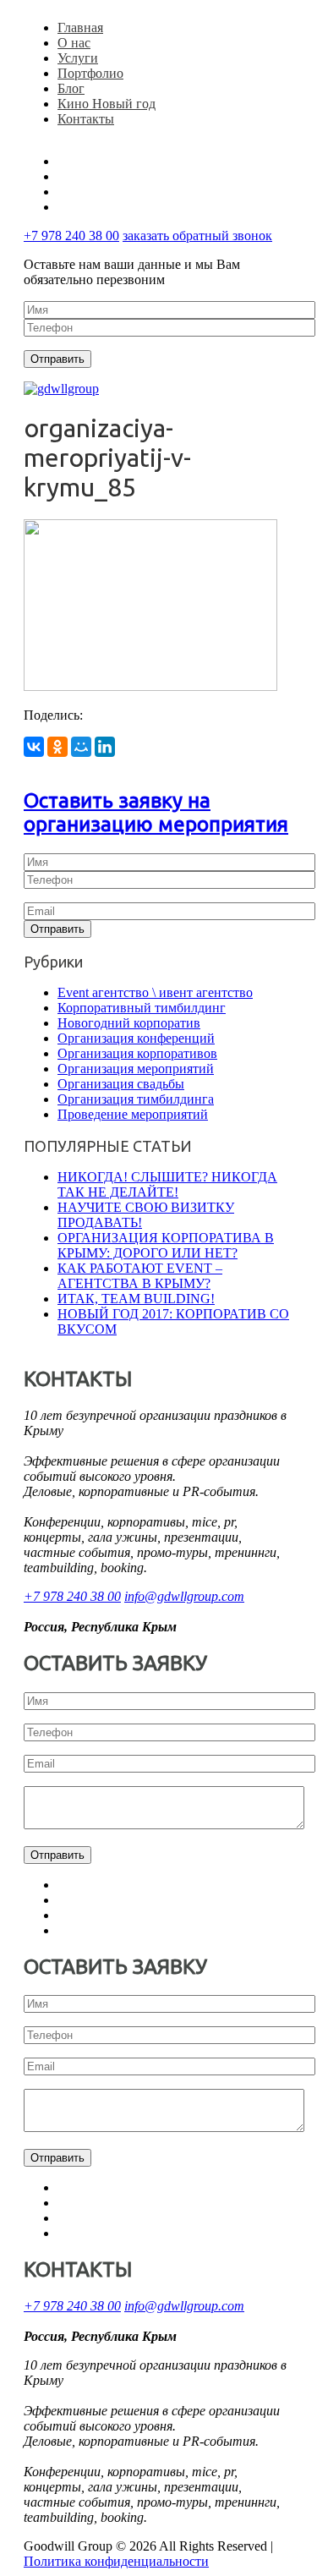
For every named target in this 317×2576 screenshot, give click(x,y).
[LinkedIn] (105, 747)
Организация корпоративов (137, 1053)
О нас (74, 43)
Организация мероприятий (136, 1069)
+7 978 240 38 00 (71, 236)
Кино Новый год (107, 104)
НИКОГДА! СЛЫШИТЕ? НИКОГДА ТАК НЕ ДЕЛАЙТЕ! (167, 1184)
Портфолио (90, 73)
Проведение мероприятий (133, 1114)
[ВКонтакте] (34, 747)
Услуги (78, 58)
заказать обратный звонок (197, 236)
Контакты (86, 119)
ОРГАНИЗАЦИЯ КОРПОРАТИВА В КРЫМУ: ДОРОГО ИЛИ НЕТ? (166, 1245)
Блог (71, 88)
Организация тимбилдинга (136, 1099)
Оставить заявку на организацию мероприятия (156, 812)
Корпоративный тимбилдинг (142, 1008)
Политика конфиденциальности (116, 2561)
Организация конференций (136, 1038)
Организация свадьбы (121, 1084)
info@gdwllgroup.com (184, 1596)
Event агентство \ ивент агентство (155, 992)
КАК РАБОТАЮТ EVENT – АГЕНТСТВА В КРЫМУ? (140, 1276)
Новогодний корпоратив (129, 1023)
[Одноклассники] (57, 747)
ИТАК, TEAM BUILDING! (136, 1299)
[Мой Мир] (81, 747)
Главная (80, 27)
